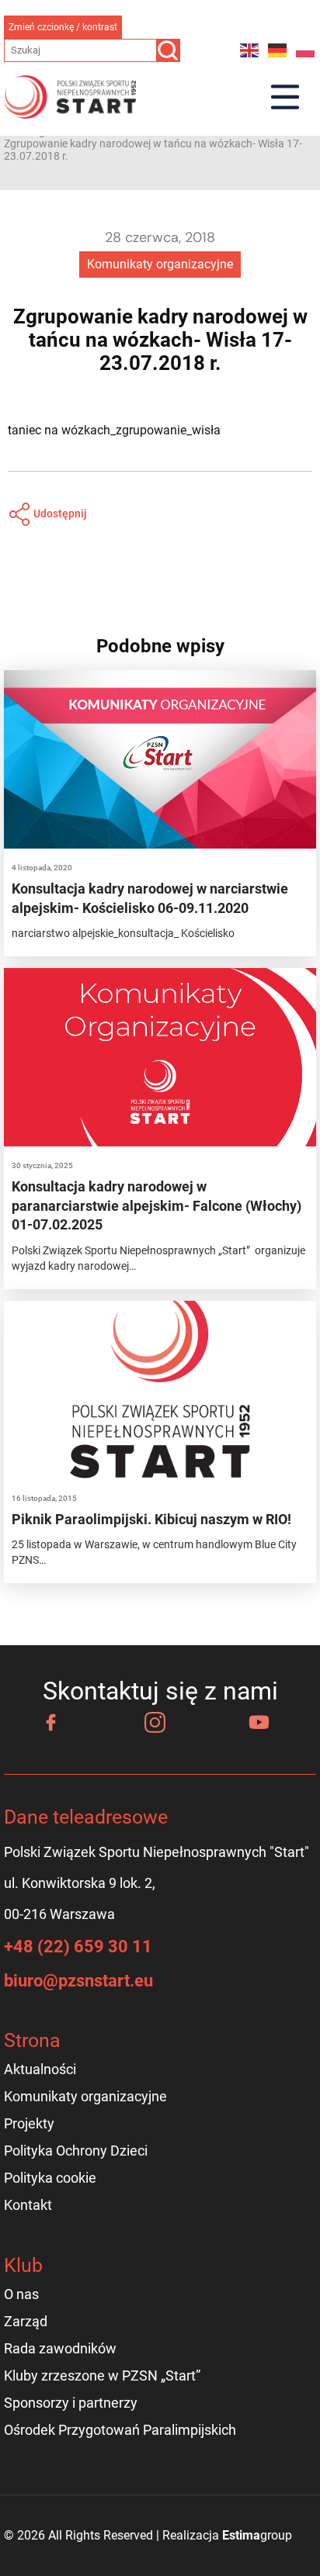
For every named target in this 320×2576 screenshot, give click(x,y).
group (257, 2535)
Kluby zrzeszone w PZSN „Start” (102, 2375)
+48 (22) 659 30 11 (78, 1947)
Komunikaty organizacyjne (160, 264)
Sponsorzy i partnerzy (71, 2403)
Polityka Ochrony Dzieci (76, 2151)
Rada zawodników (60, 2348)
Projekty (29, 2123)
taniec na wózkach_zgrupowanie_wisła (114, 430)
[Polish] (306, 50)
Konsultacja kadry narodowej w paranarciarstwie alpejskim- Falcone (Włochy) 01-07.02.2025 (157, 1205)
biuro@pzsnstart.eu (78, 1981)
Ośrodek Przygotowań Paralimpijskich (120, 2430)
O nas (21, 2294)
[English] (250, 50)
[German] (278, 50)
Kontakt (28, 2205)
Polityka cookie (50, 2178)
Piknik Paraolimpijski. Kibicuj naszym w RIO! (151, 1519)
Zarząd (26, 2321)
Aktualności (40, 2069)
